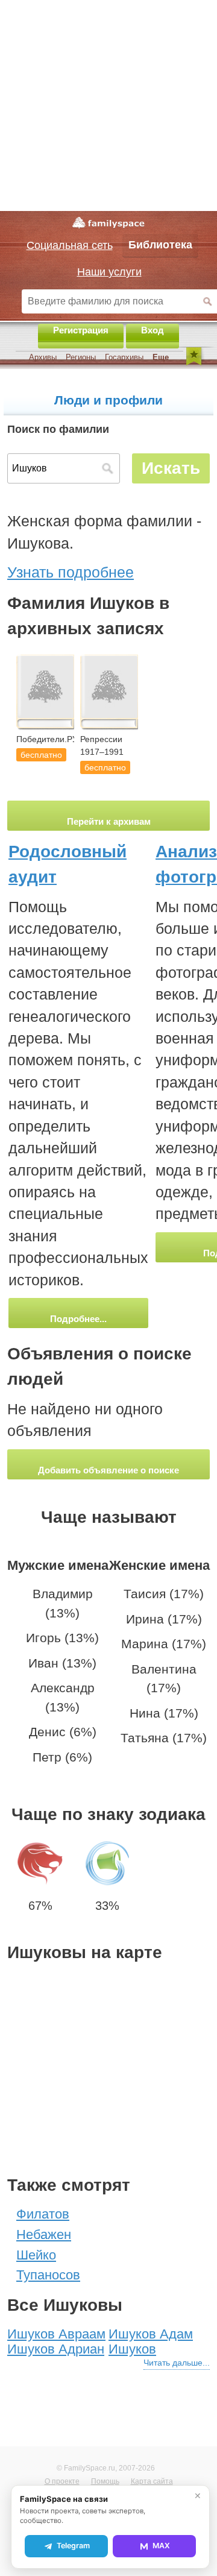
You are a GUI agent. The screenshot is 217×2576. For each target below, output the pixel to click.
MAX (161, 2546)
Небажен (44, 2234)
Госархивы (124, 357)
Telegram (73, 2546)
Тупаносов (48, 2275)
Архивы (43, 357)
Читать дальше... (177, 2363)
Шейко (36, 2255)
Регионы (81, 357)
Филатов (43, 2214)
